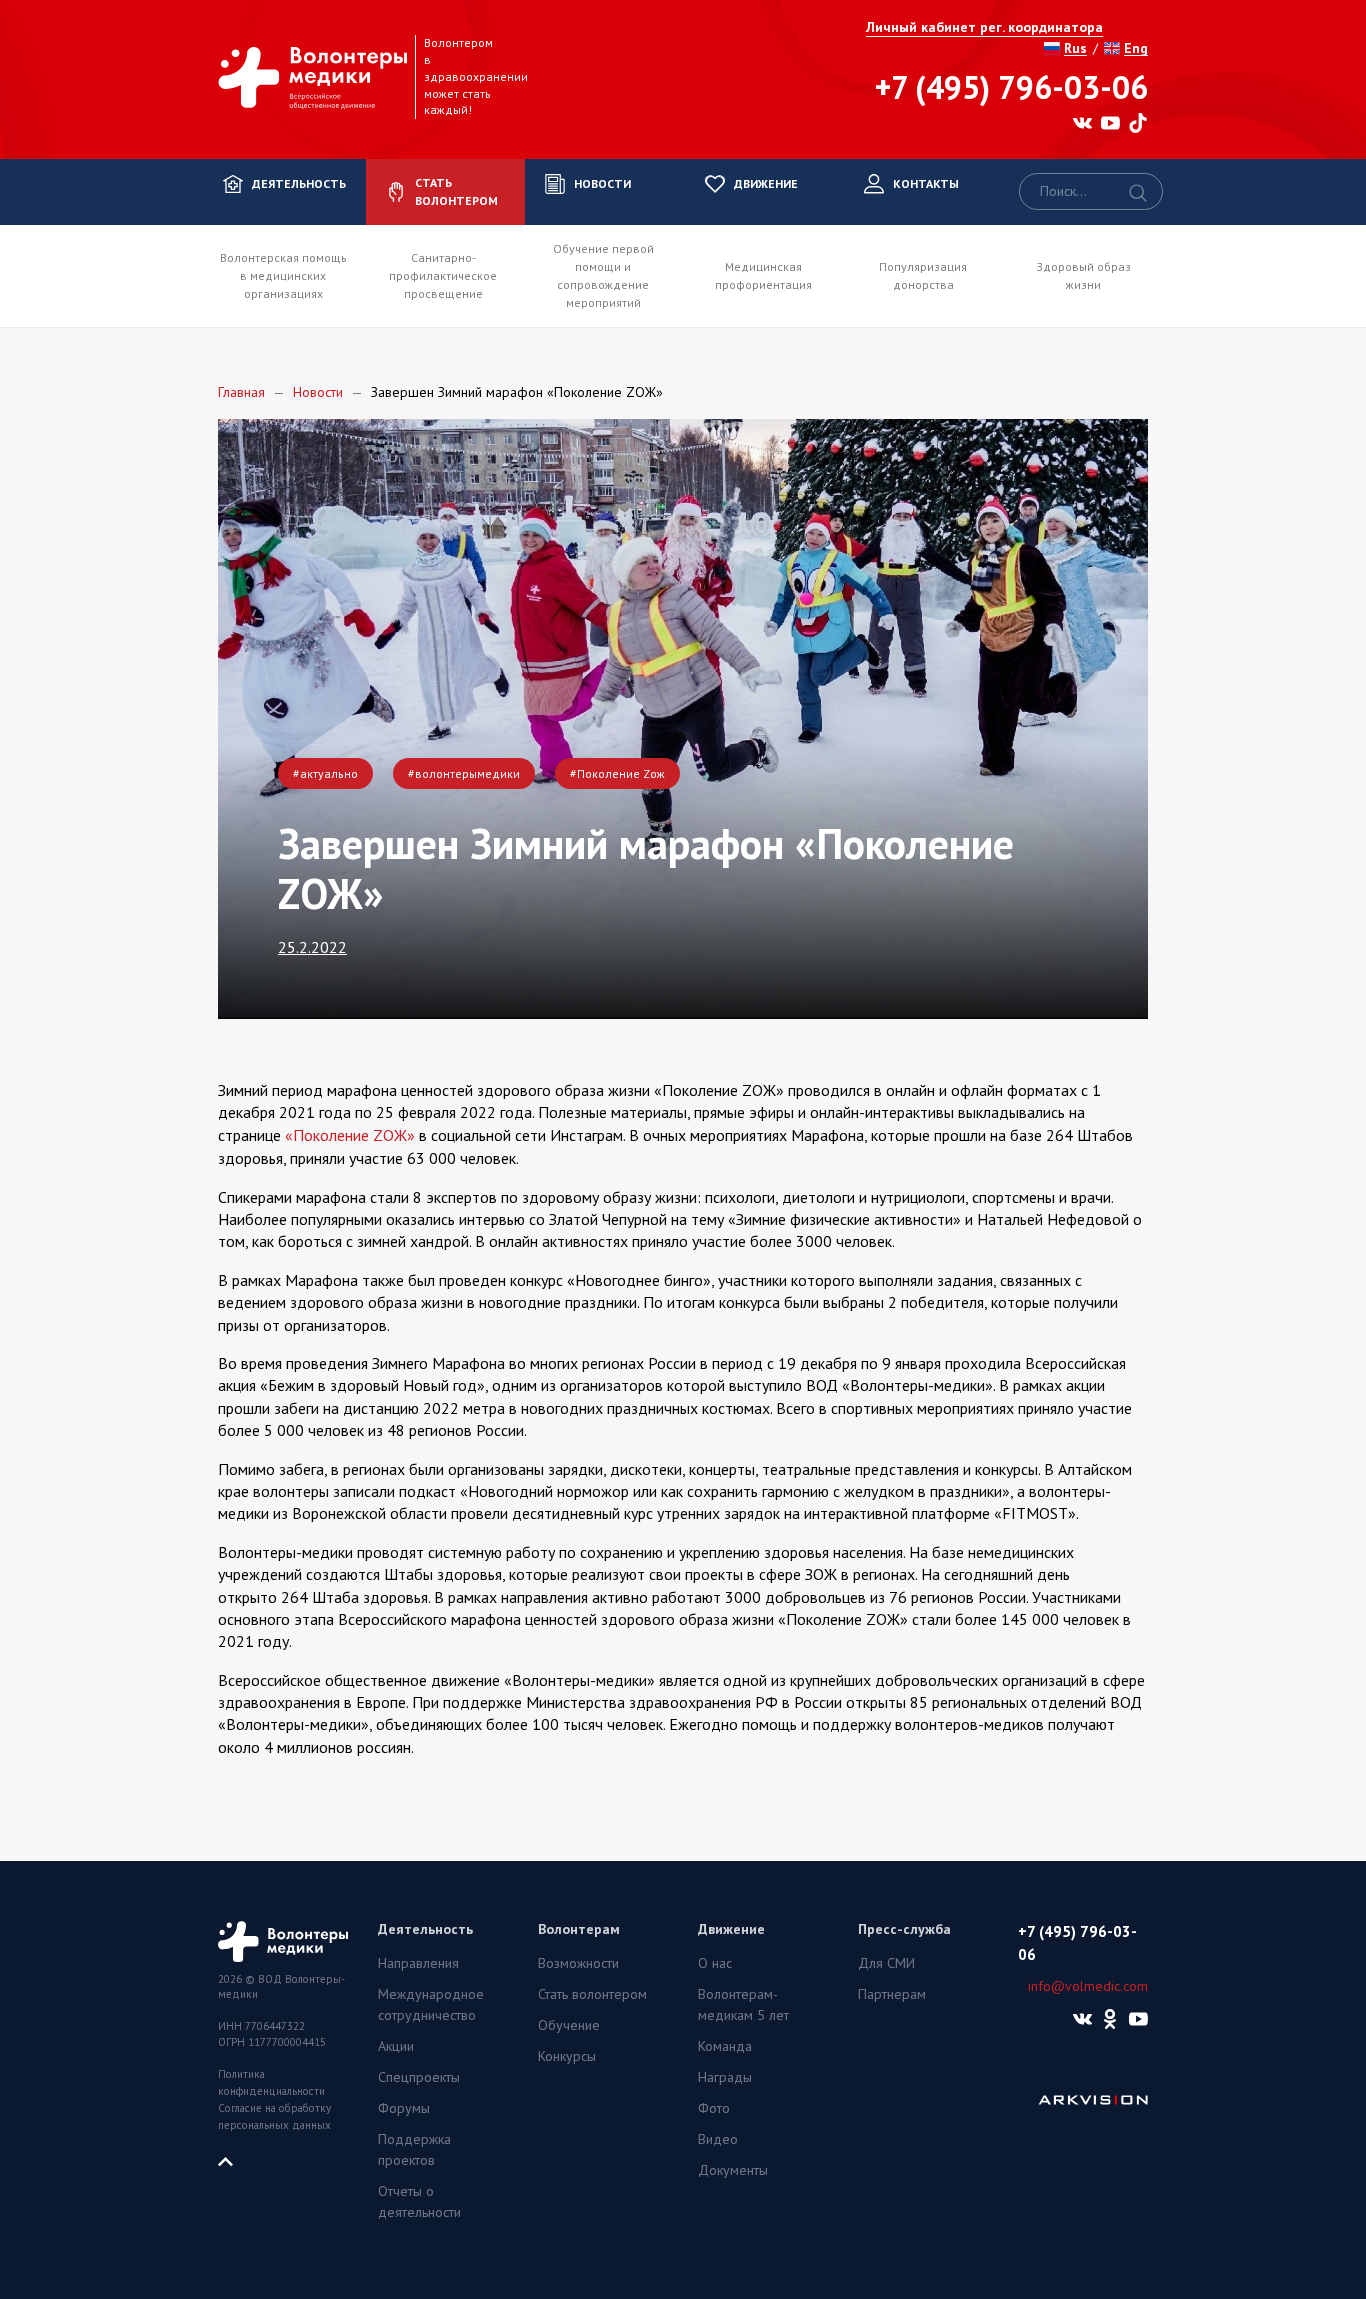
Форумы (404, 2108)
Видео (718, 2139)
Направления (418, 1963)
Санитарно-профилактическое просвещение (443, 275)
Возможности (578, 1963)
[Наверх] (233, 2160)
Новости (318, 392)
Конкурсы (567, 2056)
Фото (714, 2108)
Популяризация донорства (923, 275)
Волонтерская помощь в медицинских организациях (283, 275)
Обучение (569, 2025)
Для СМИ (886, 1963)
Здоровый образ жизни (1083, 275)
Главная (241, 392)
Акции (396, 2046)
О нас (715, 1963)
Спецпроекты (419, 2077)
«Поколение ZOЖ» (350, 1135)
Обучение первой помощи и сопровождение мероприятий (603, 275)
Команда (725, 2046)
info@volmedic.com (1088, 1986)
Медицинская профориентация (763, 275)
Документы (733, 2170)
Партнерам (892, 1994)
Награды (725, 2077)
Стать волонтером (592, 1994)
